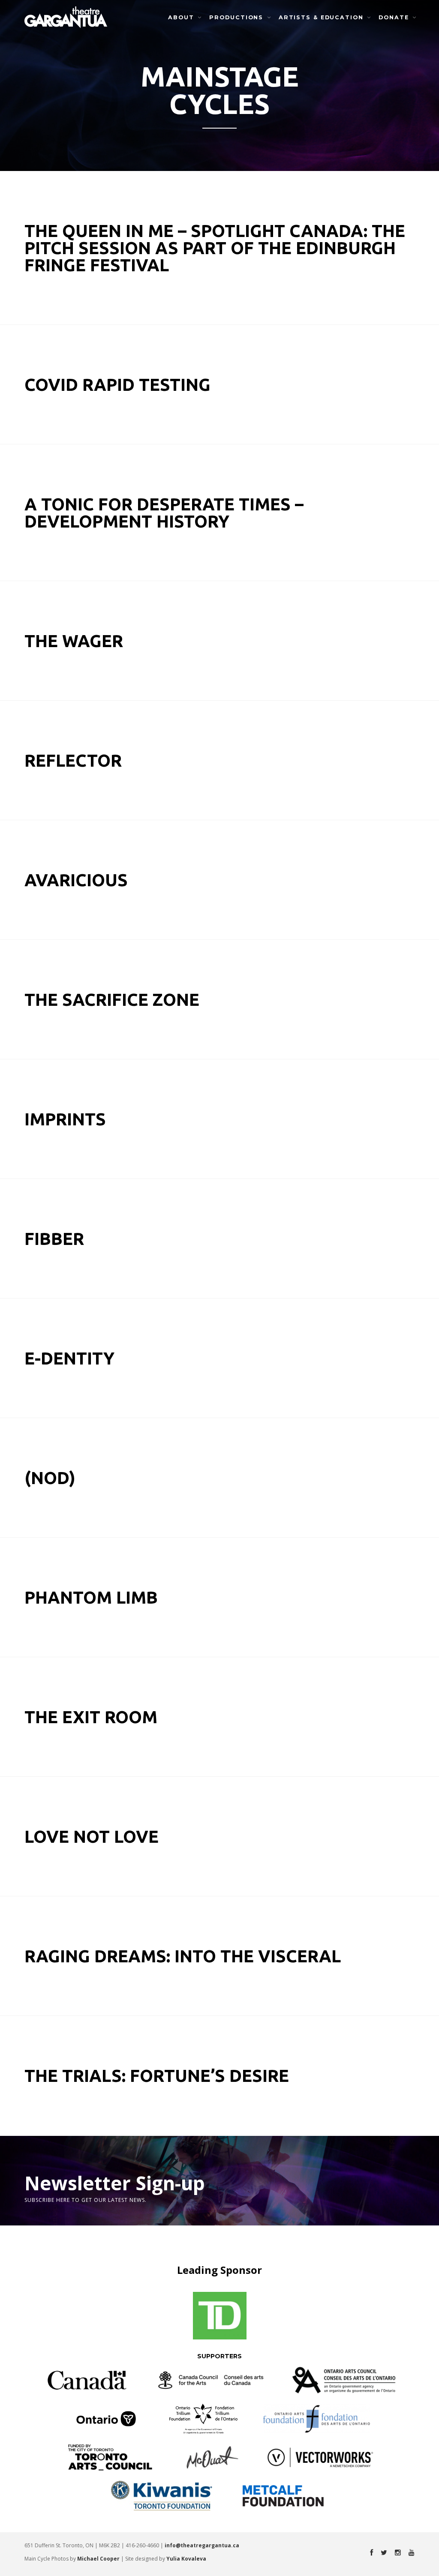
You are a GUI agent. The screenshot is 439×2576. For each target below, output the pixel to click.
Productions (236, 17)
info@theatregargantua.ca (202, 2545)
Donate (394, 17)
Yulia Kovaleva (186, 2559)
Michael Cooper (98, 2559)
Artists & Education (321, 17)
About (181, 17)
